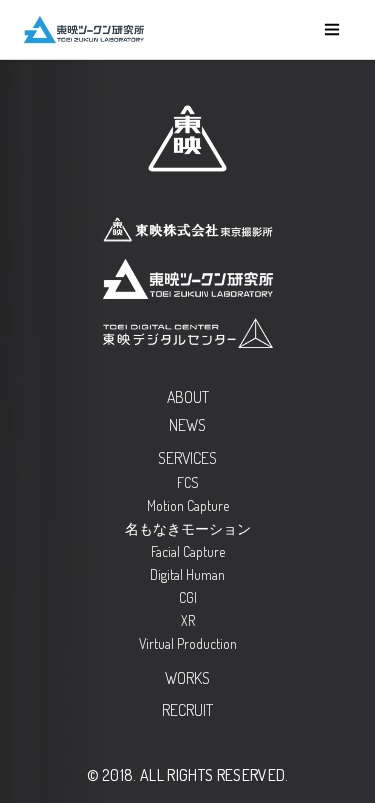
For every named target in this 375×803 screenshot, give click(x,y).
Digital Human (187, 574)
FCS (188, 482)
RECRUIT (187, 710)
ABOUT (188, 397)
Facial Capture (188, 551)
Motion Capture (188, 505)
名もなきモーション (188, 528)
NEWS (187, 425)
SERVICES (187, 458)
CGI (188, 597)
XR (188, 620)
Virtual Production (188, 643)
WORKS (187, 678)
